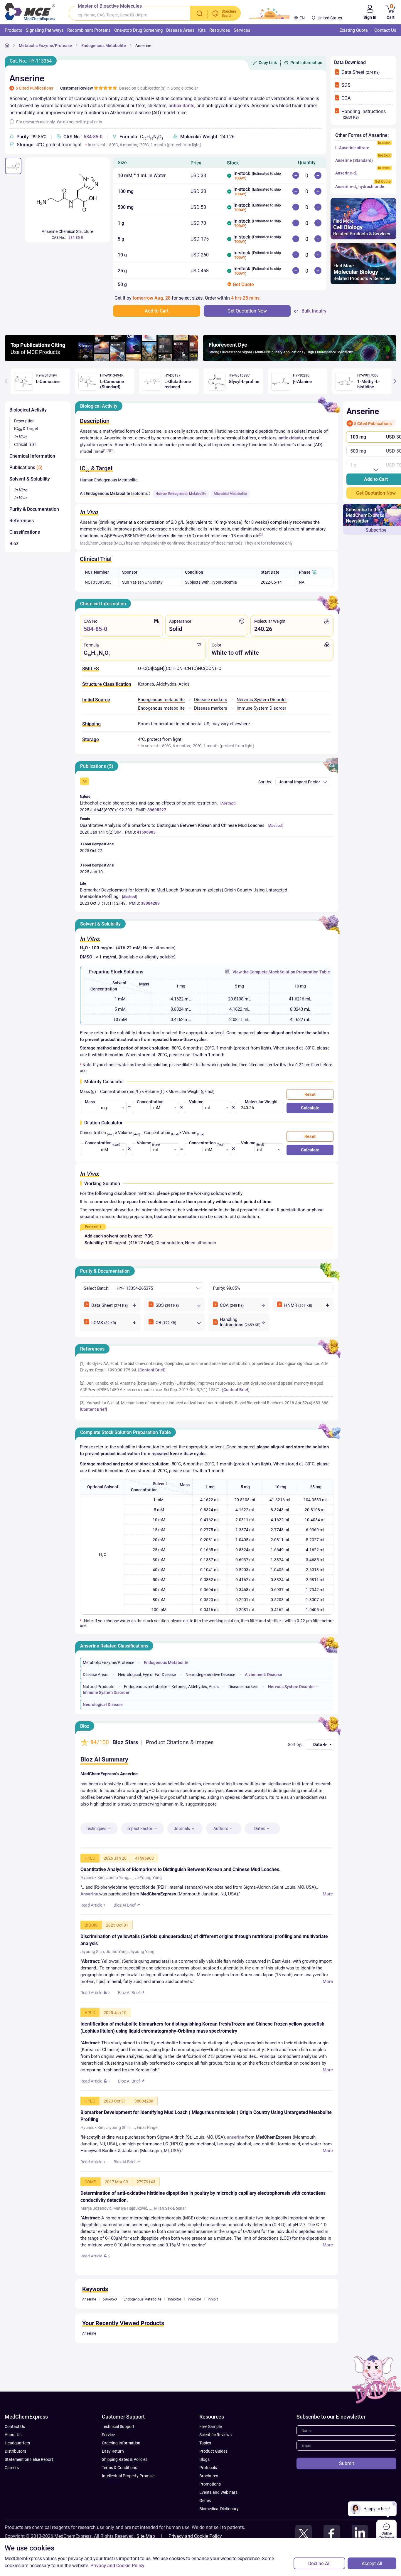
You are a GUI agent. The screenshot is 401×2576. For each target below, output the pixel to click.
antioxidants (181, 106)
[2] (108, 450)
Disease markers (211, 700)
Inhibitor (175, 2323)
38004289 (150, 903)
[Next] (395, 381)
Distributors (15, 2475)
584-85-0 (93, 137)
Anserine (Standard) (354, 160)
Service (108, 2459)
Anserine (143, 46)
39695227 (157, 810)
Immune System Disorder (261, 708)
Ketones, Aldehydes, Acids (164, 684)
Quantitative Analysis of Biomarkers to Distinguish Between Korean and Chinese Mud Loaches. (173, 825)
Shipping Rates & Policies (125, 2483)
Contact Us (15, 2451)
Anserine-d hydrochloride (360, 187)
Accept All (372, 2564)
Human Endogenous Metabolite (181, 494)
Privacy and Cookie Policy (117, 2566)
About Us (13, 2459)
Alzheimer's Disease (263, 1675)
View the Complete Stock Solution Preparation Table (281, 972)
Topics (205, 2467)
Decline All (319, 2564)
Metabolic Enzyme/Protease (45, 46)
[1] (105, 450)
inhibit (213, 2323)
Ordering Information (121, 2467)
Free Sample (210, 2451)
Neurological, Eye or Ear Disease (147, 1675)
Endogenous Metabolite (104, 46)
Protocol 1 (93, 1227)
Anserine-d (346, 173)
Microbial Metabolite (230, 494)
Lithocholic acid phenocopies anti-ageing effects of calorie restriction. (149, 803)
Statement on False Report (29, 2483)
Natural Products (98, 1687)
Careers (12, 2492)
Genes (205, 2525)
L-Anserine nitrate (352, 148)
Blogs (204, 2483)
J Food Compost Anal (97, 844)
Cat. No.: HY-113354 (31, 61)
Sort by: (265, 782)
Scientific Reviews (215, 2459)
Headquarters (17, 2467)
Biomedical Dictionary (219, 2533)
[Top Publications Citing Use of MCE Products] (101, 360)
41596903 (146, 832)
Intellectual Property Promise (128, 2500)
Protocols (208, 2492)
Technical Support (118, 2451)
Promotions (210, 2508)
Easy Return (113, 2475)
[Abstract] (228, 803)
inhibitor (194, 2323)
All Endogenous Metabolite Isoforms (114, 493)
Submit (347, 2487)
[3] (112, 450)
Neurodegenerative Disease (210, 1675)
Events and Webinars (218, 2516)
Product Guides (213, 2475)
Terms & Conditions (119, 2492)
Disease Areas (96, 1675)
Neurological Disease (103, 1705)
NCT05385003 (98, 582)
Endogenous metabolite (161, 700)
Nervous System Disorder (262, 700)
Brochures (209, 2500)
